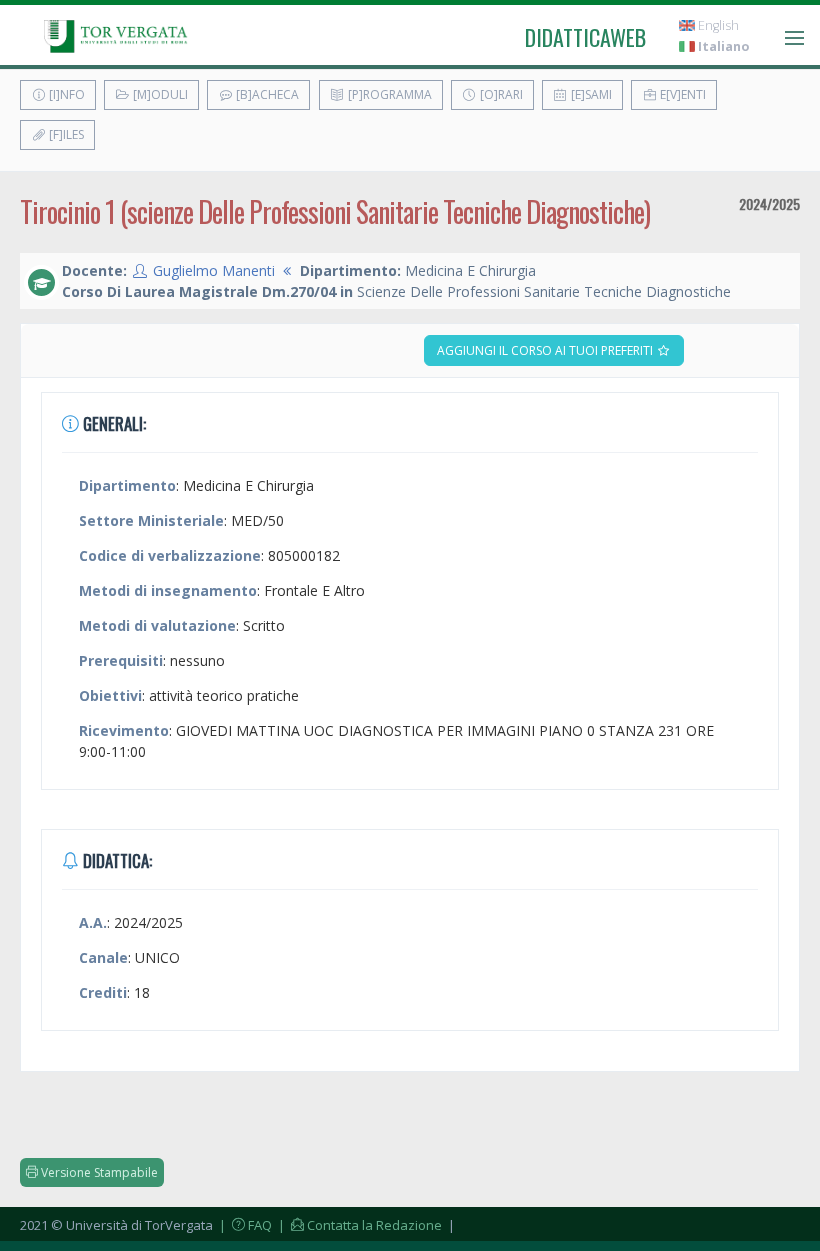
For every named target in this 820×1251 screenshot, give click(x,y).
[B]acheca (266, 94)
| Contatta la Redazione (358, 1225)
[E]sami (590, 94)
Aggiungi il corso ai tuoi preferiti (546, 350)
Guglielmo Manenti (214, 270)
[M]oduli (159, 94)
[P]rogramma (388, 94)
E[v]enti (681, 94)
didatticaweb (585, 37)
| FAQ (244, 1225)
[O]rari (500, 94)
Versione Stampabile (98, 1172)
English (717, 25)
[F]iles (65, 134)
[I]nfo (65, 94)
